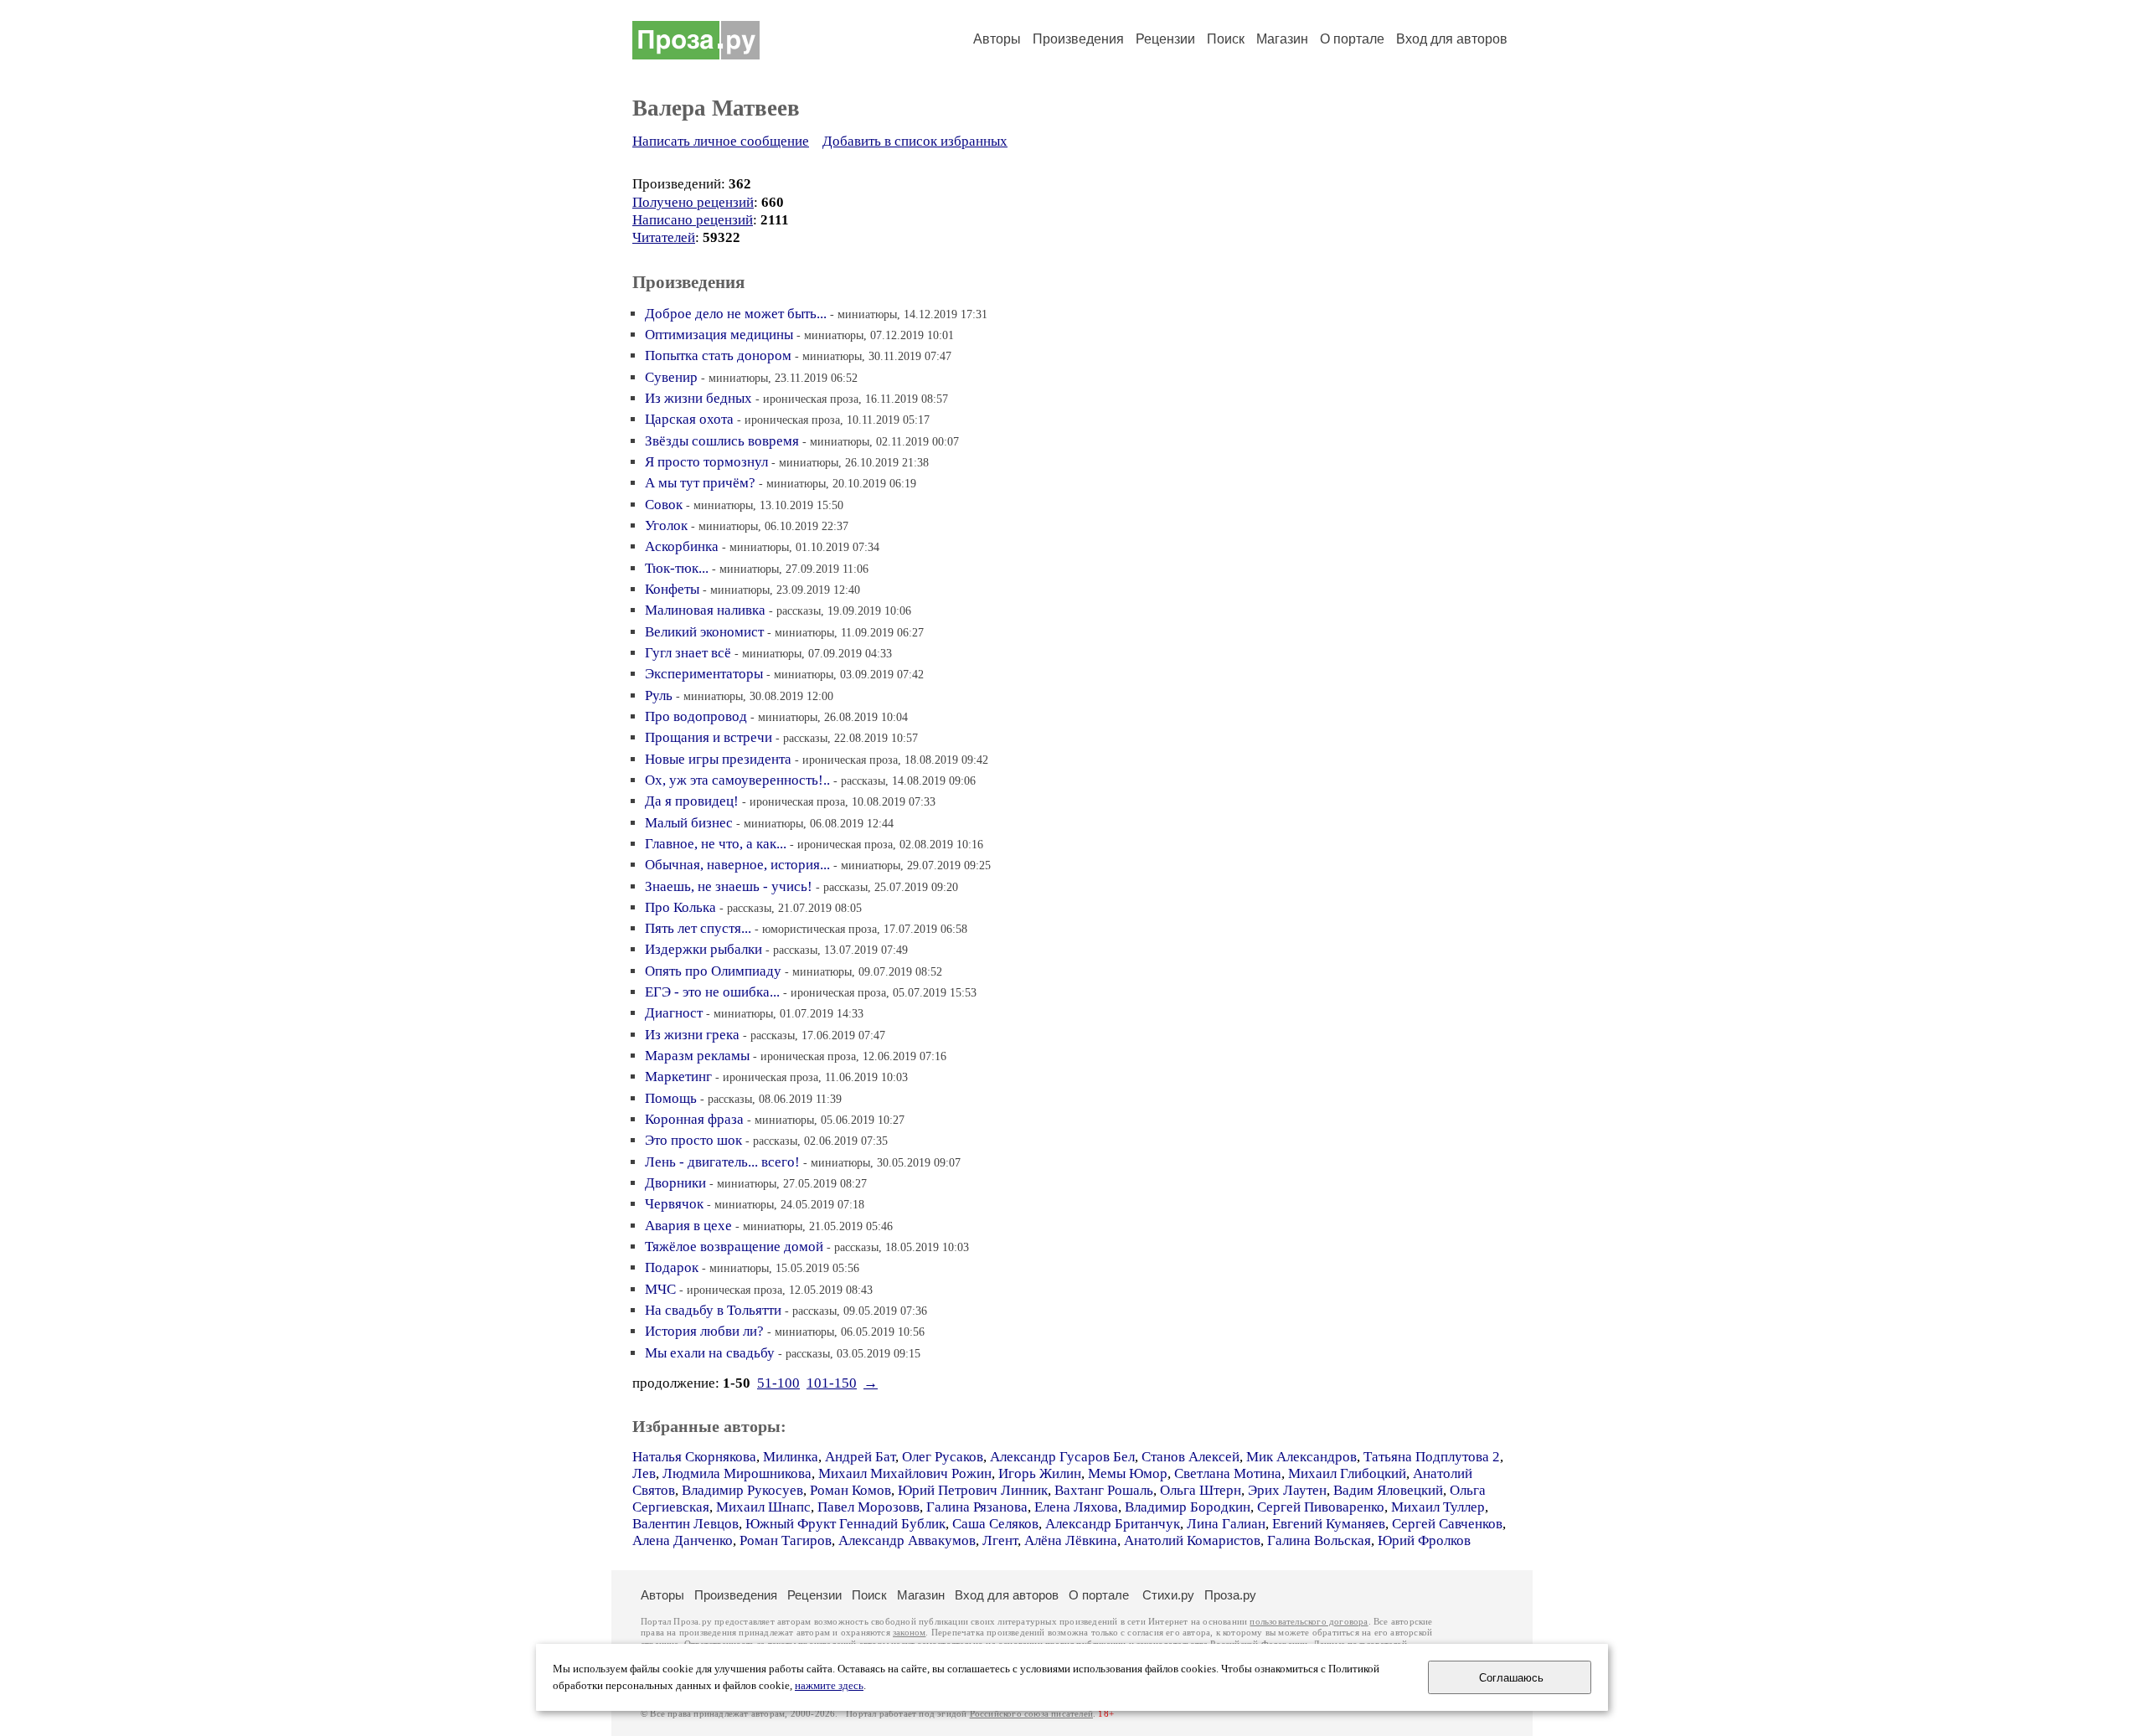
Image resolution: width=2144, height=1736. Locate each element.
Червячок (674, 1204)
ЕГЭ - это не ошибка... (712, 992)
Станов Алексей (1191, 1457)
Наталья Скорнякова (694, 1457)
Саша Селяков (995, 1524)
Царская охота (689, 419)
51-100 (778, 1383)
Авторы (997, 39)
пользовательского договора (1309, 1622)
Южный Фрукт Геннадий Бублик (845, 1524)
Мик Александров (1301, 1457)
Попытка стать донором (718, 355)
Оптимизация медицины (719, 335)
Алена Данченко (683, 1540)
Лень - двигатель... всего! (722, 1162)
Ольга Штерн (1201, 1490)
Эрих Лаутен (1287, 1490)
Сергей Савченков (1447, 1524)
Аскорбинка (682, 546)
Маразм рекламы (697, 1056)
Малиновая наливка (705, 610)
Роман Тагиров (786, 1540)
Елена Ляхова (1076, 1507)
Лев (644, 1473)
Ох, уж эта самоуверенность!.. (737, 780)
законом (909, 1633)
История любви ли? (704, 1331)
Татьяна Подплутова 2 (1432, 1457)
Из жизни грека (692, 1035)
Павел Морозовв (868, 1507)
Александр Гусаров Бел (1062, 1457)
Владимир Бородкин (1188, 1507)
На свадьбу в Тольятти (713, 1310)
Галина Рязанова (977, 1507)
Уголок (666, 525)
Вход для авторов (1452, 39)
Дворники (675, 1183)
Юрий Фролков (1424, 1540)
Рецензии (1165, 39)
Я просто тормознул (706, 462)
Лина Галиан (1226, 1524)
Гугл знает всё (688, 653)
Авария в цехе (688, 1226)
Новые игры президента (718, 759)
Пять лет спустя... (698, 928)
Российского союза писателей (1031, 1714)
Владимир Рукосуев (742, 1490)
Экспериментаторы (704, 674)
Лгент (1000, 1540)
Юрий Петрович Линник (973, 1490)
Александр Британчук (1113, 1524)
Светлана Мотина (1228, 1473)
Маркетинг (678, 1077)
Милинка (791, 1457)
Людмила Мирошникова (737, 1473)
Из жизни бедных (698, 398)
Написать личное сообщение (721, 141)
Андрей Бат (860, 1457)
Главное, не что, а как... (716, 844)
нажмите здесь (829, 1686)
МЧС (660, 1289)
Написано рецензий (693, 220)
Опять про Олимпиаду (713, 971)
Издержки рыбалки (703, 949)
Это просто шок (693, 1140)
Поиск (1226, 39)
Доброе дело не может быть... (736, 314)
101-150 (832, 1383)
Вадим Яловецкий (1388, 1490)
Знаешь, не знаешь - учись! (729, 886)
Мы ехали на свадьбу (710, 1353)
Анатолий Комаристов (1192, 1540)
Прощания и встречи (709, 737)
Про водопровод (696, 716)
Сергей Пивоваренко (1321, 1507)
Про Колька (680, 907)
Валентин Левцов (685, 1524)
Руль (659, 695)
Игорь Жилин (1040, 1473)
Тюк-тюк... (677, 568)
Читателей (664, 237)
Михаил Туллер (1438, 1507)
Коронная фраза (694, 1119)
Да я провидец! (692, 801)
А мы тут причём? (700, 483)
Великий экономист (704, 632)
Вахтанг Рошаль (1104, 1490)
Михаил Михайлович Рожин (905, 1473)
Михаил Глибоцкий (1347, 1473)
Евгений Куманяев (1329, 1524)
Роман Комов (850, 1490)
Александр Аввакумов (907, 1540)
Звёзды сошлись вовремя (722, 441)
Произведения (1078, 39)
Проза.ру (1230, 1595)
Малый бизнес (689, 823)
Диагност (674, 1013)
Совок (664, 505)
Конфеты (672, 589)
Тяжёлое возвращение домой (734, 1247)
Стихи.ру (1168, 1595)
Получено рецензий (693, 202)
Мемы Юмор (1128, 1473)
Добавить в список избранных (915, 141)
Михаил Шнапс (763, 1507)
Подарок (672, 1267)
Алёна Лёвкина (1071, 1540)
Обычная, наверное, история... (737, 865)
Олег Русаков (943, 1457)
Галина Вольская (1319, 1540)
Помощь (671, 1098)
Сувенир (671, 377)
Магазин (1282, 39)
